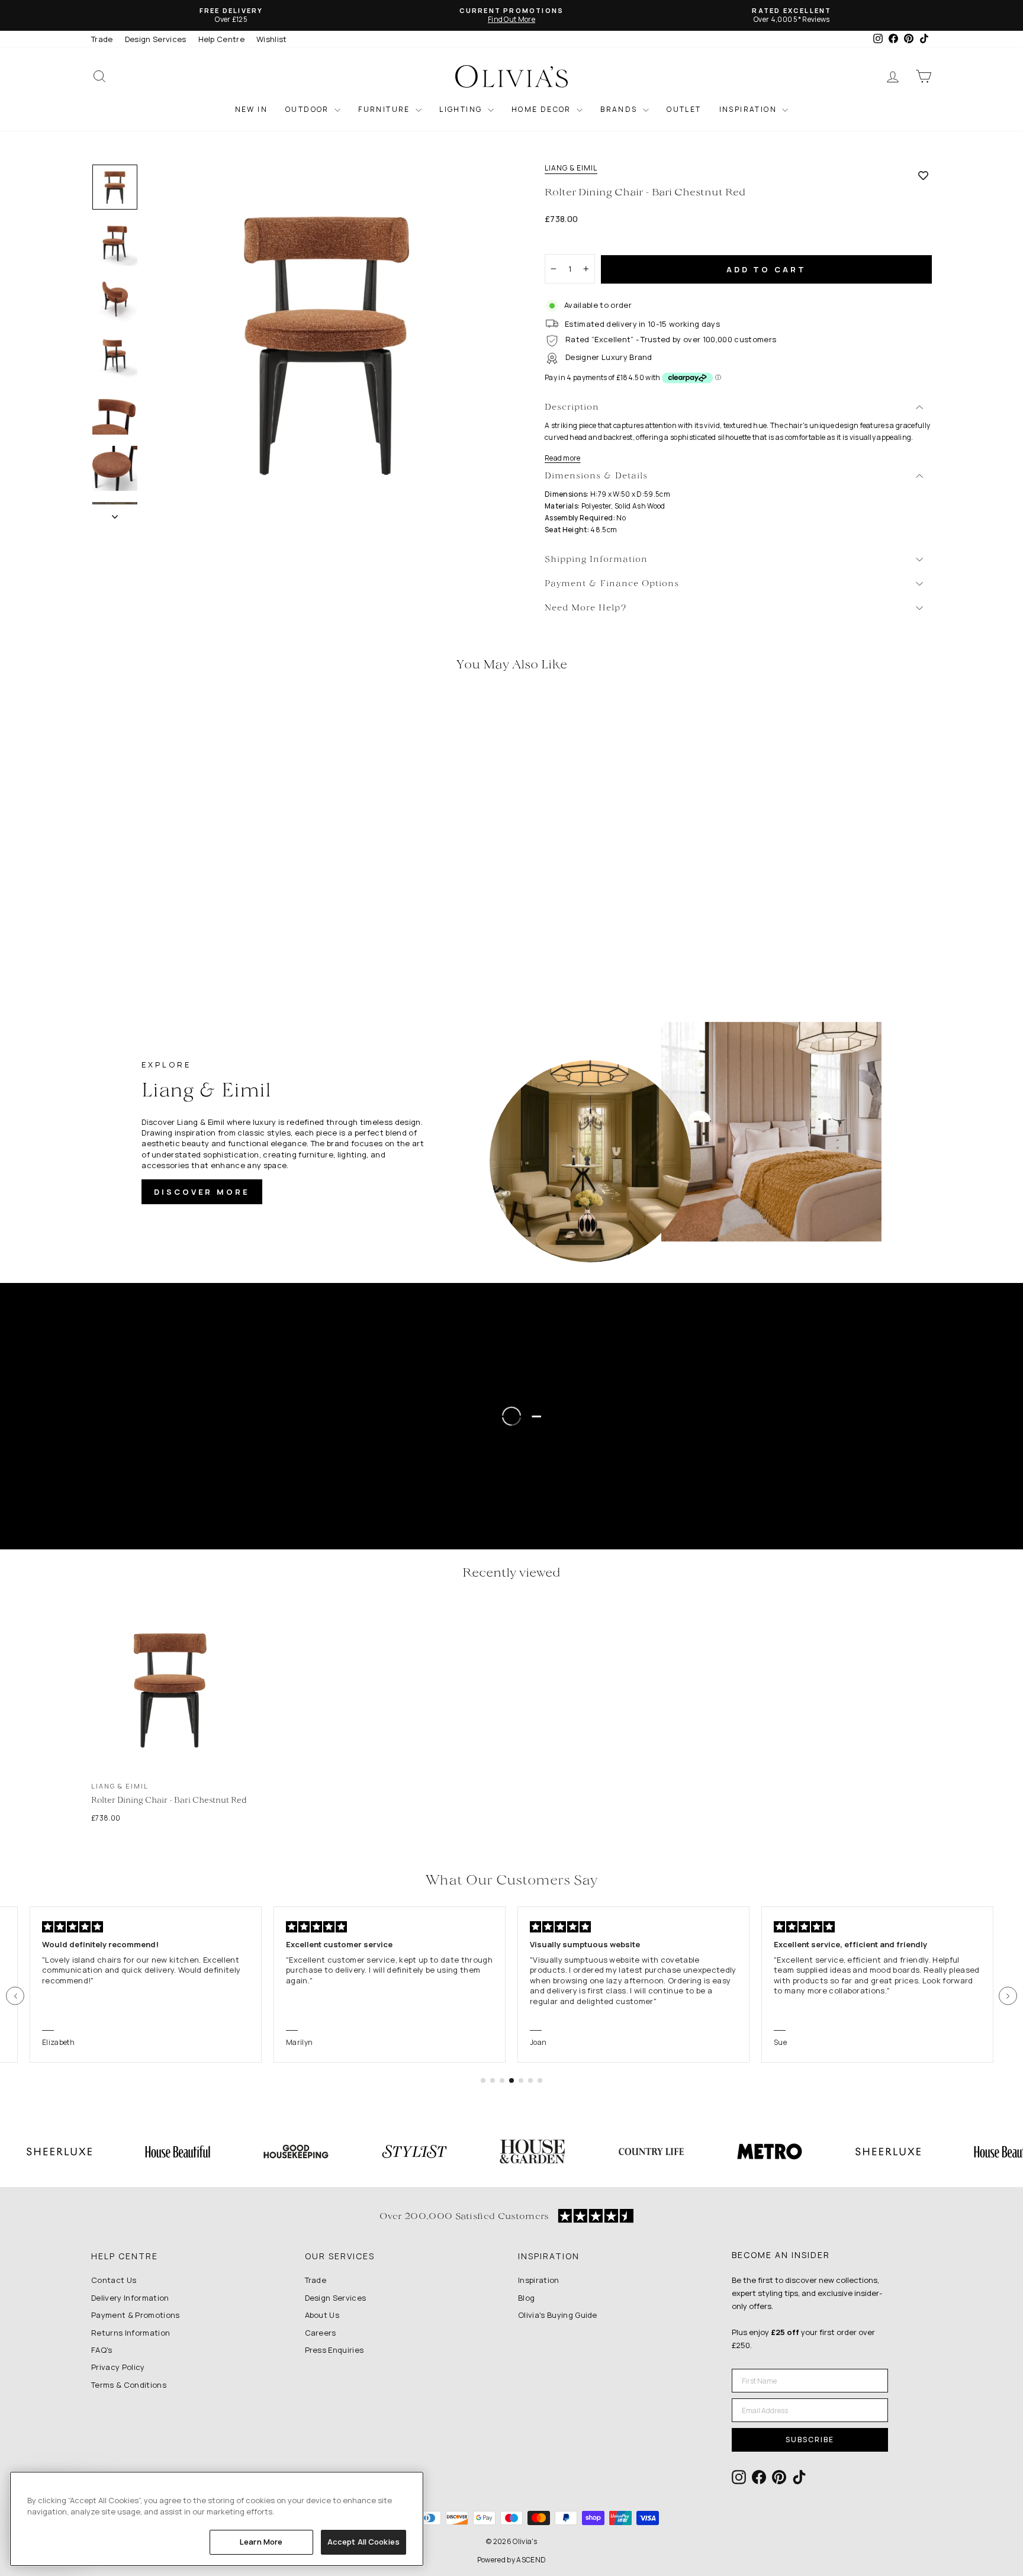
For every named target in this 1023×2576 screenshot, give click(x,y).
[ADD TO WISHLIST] (923, 175)
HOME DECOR (543, 109)
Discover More (202, 1192)
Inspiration (539, 2280)
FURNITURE (385, 109)
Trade (102, 39)
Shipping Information (596, 560)
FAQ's (102, 2350)
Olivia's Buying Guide (558, 2315)
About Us (322, 2315)
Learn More (261, 2542)
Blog (526, 2298)
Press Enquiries (334, 2350)
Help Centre (222, 39)
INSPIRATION (749, 109)
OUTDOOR (308, 109)
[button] (15, 1996)
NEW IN (251, 109)
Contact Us (114, 2280)
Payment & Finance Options (612, 584)
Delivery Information (130, 2298)
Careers (321, 2333)
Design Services (156, 39)
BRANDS (620, 109)
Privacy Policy (118, 2367)
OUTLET (684, 109)
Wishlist (272, 39)
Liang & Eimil (571, 168)
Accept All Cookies (363, 2542)
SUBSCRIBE (810, 2440)
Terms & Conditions (129, 2385)
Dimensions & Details (596, 476)
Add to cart (766, 269)
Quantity (567, 243)
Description (572, 408)
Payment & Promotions (136, 2315)
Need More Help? (586, 608)
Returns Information (131, 2333)
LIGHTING (462, 109)
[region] (217, 2519)
